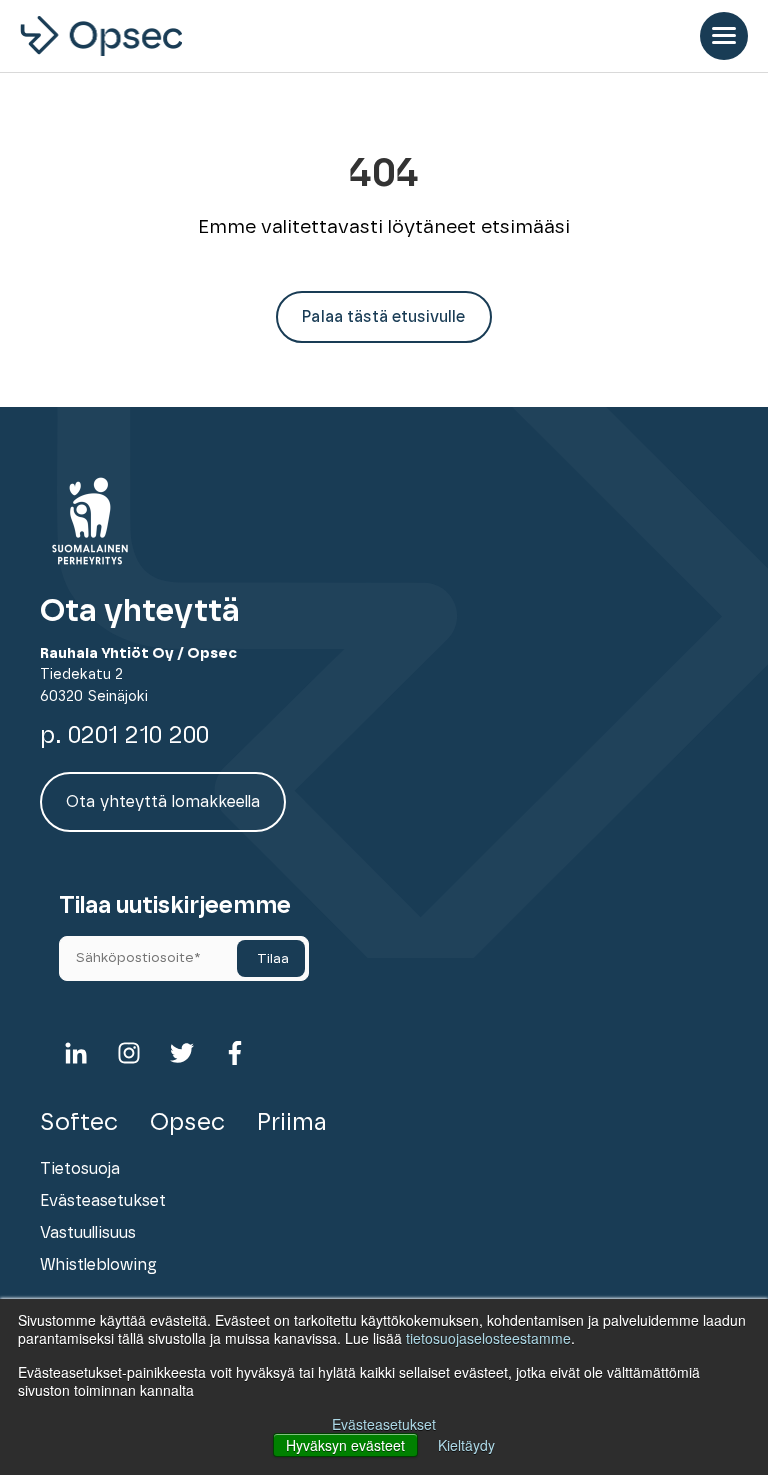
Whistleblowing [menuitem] (98, 1265)
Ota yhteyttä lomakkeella (163, 802)
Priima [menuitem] (292, 1123)
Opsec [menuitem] (187, 1123)
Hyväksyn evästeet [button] (345, 1445)
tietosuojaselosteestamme (488, 1338)
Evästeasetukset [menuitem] (103, 1201)
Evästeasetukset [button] (384, 1424)
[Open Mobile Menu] (724, 36)
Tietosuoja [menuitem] (80, 1169)
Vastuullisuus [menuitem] (88, 1233)
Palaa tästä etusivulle (383, 317)
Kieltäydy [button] (466, 1445)
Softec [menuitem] (79, 1123)
